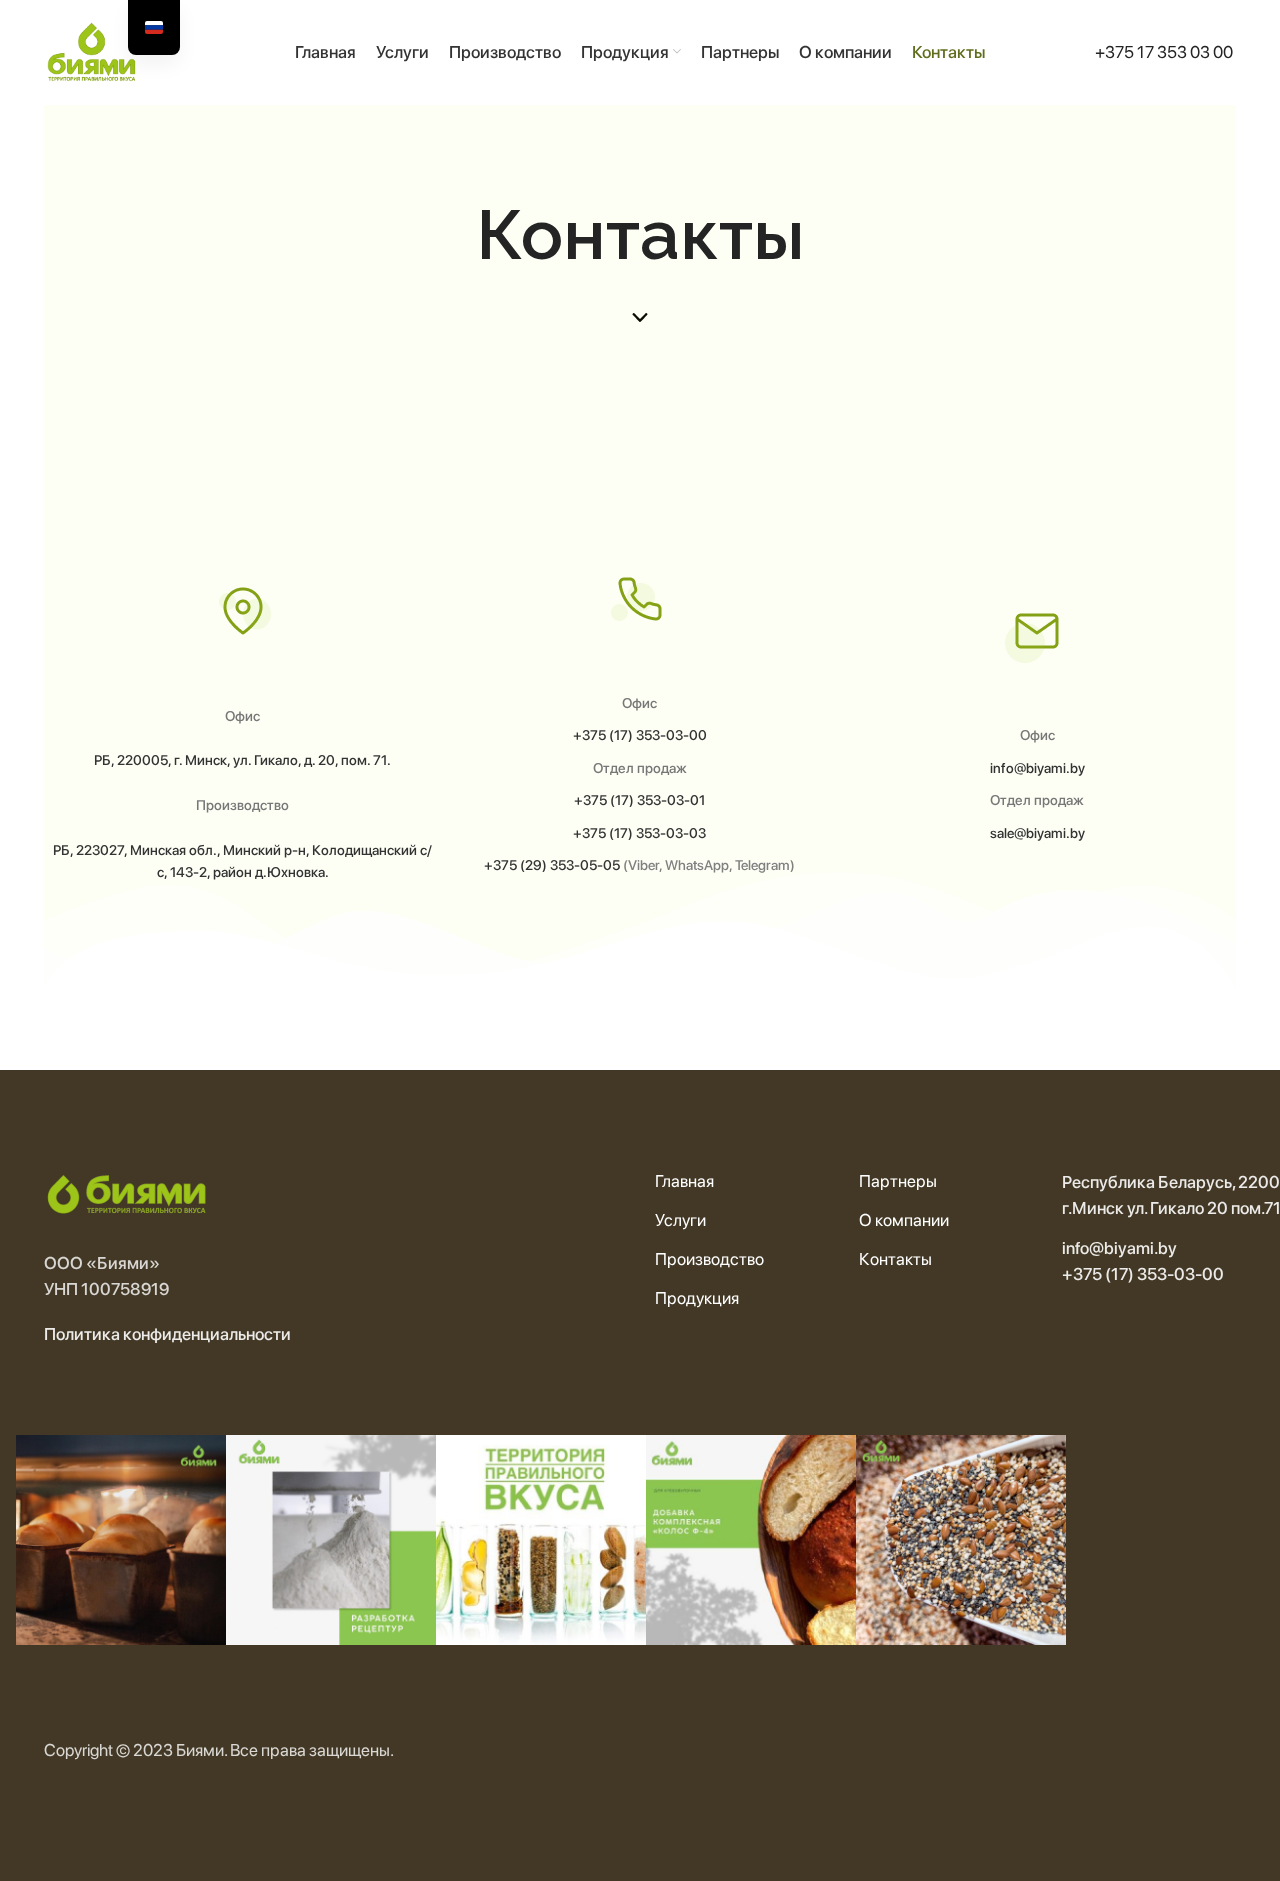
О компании (904, 1220)
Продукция (697, 1298)
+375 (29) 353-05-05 (552, 865)
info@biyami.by (1037, 768)
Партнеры (898, 1181)
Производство (709, 1259)
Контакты (895, 1259)
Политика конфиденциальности (167, 1334)
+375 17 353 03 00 (1164, 52)
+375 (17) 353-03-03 (639, 833)
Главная (684, 1181)
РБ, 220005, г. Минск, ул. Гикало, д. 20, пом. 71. (242, 760)
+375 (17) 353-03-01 (639, 800)
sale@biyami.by (1037, 833)
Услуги (680, 1220)
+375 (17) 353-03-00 (640, 735)
